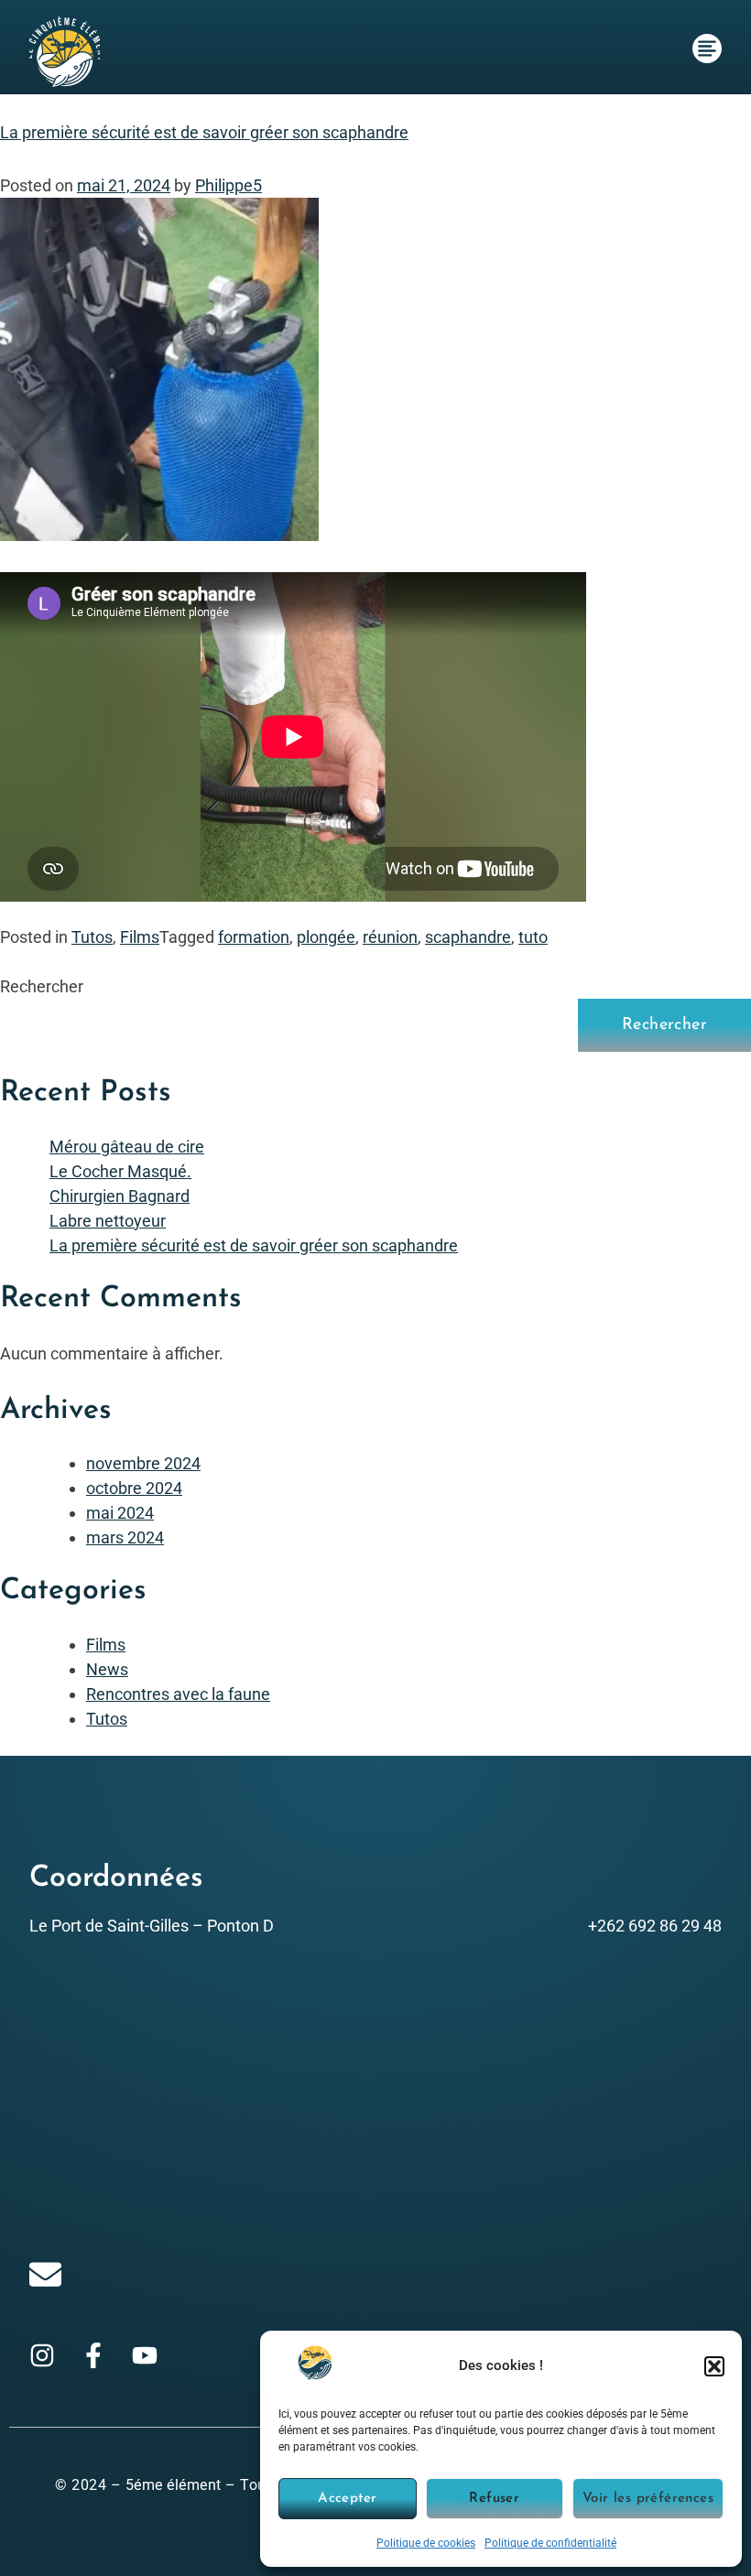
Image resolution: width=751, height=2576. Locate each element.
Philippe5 (229, 185)
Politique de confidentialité (550, 2543)
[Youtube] (145, 2355)
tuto (533, 937)
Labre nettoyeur (108, 1221)
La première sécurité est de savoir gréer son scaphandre (204, 132)
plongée (326, 937)
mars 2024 (125, 1537)
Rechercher (42, 986)
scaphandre (468, 937)
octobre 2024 (134, 1488)
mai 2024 (120, 1513)
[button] (714, 2366)
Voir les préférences (648, 2499)
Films (140, 937)
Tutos (92, 937)
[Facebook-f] (93, 2355)
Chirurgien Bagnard (120, 1196)
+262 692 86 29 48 (655, 1926)
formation (254, 937)
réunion (390, 937)
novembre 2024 (143, 1463)
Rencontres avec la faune (178, 1694)
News (107, 1669)
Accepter (347, 2499)
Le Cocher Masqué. (120, 1171)
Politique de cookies (426, 2543)
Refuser (494, 2499)
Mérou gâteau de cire (127, 1147)
